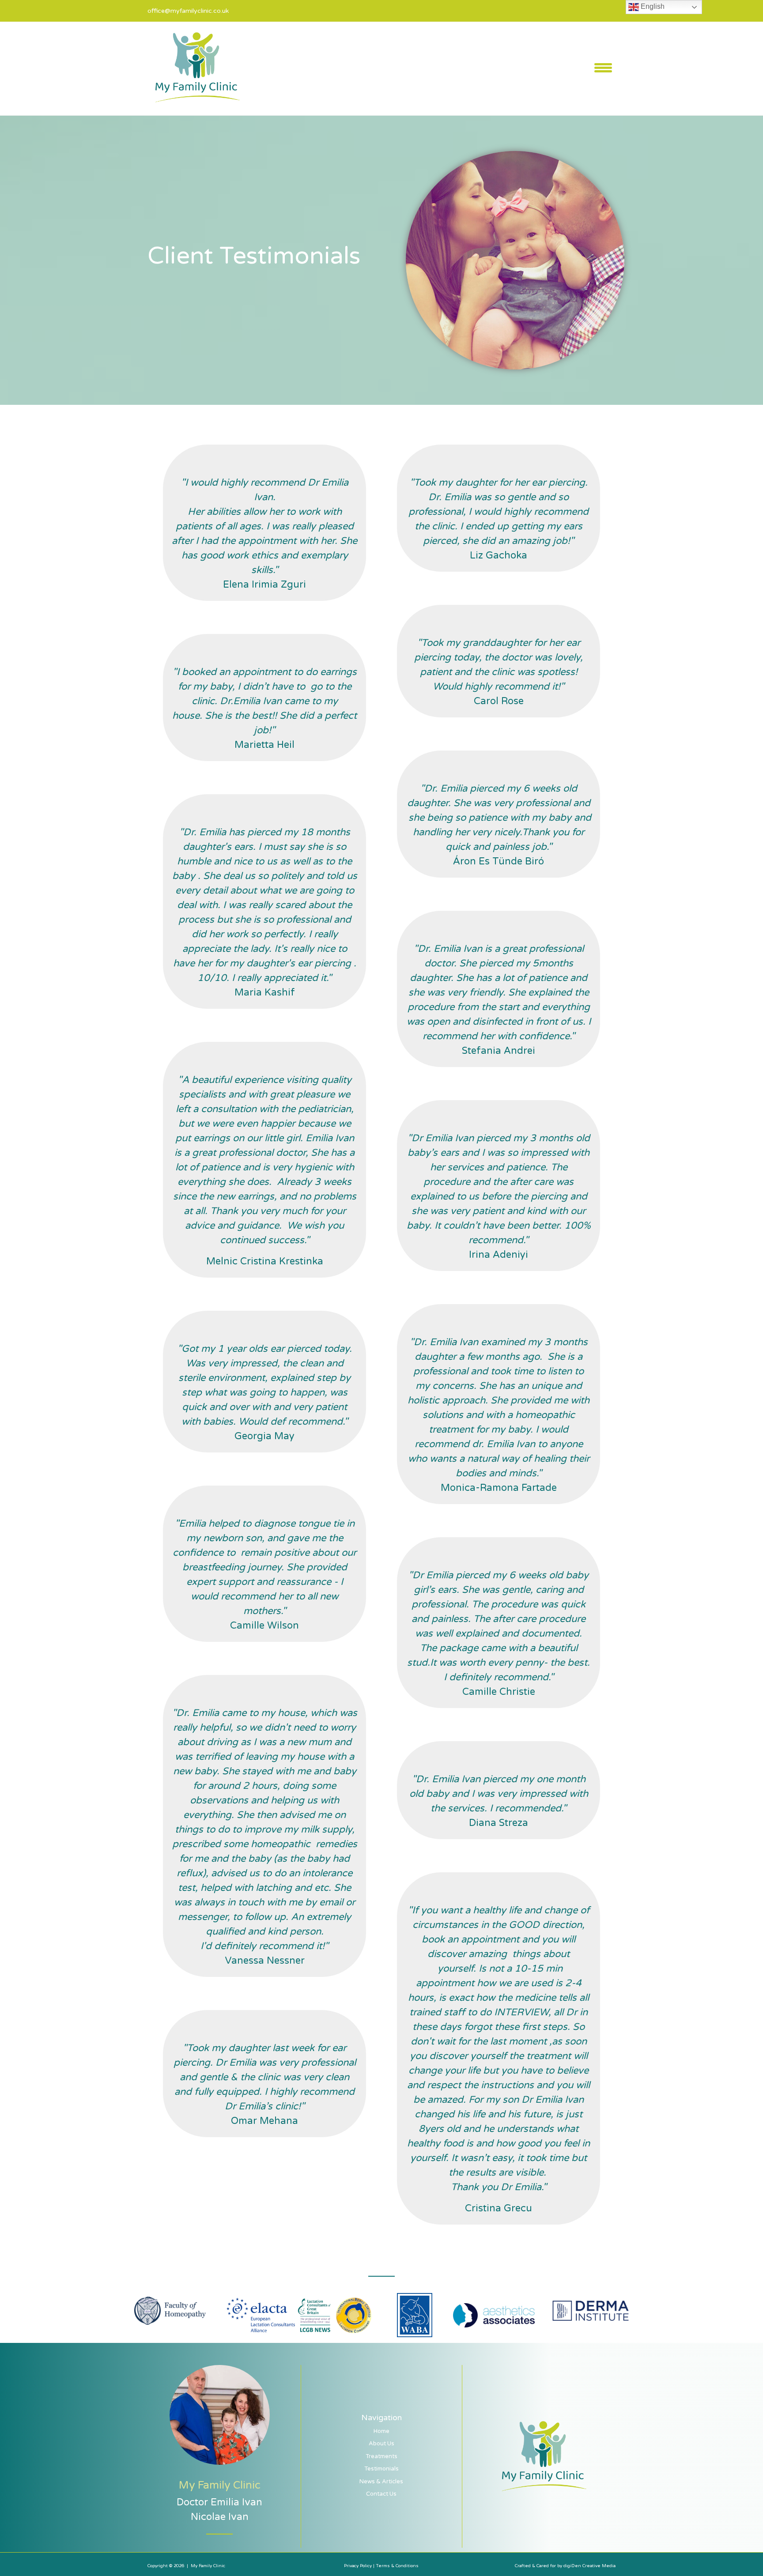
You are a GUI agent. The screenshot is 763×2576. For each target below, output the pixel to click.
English (652, 6)
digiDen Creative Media (589, 2566)
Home (381, 2431)
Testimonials (381, 2469)
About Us (381, 2444)
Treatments (381, 2456)
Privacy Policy (359, 2566)
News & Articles (381, 2482)
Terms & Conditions (397, 2566)
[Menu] (603, 68)
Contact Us (381, 2494)
